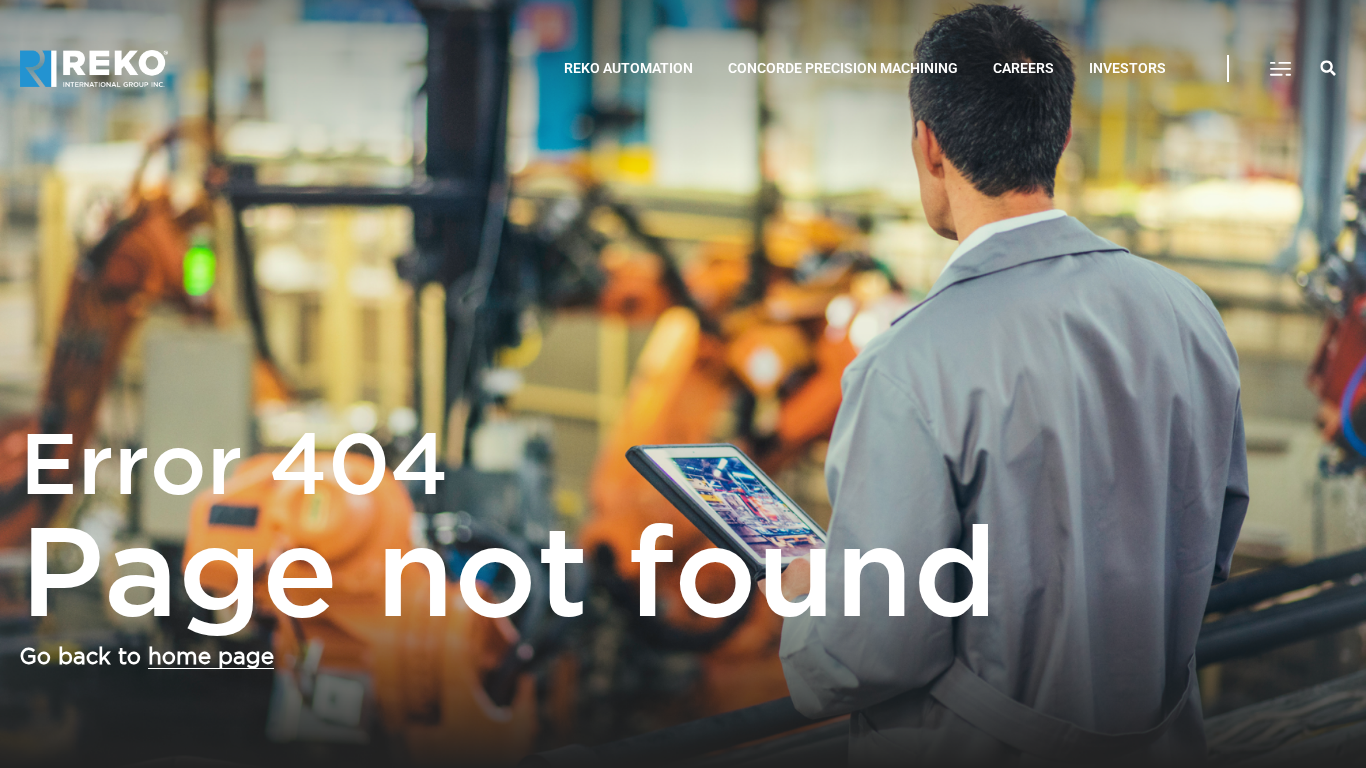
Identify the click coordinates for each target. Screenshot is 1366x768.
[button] (1280, 69)
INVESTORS (1127, 68)
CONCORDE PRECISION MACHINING (843, 68)
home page (211, 657)
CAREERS (1023, 68)
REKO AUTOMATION (628, 68)
